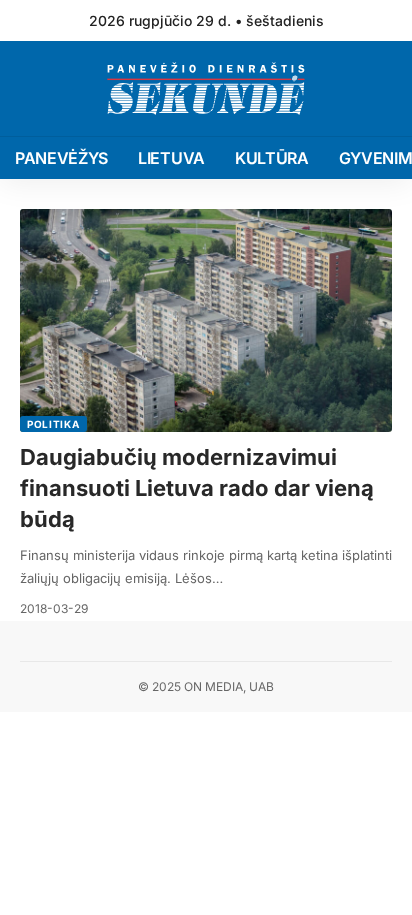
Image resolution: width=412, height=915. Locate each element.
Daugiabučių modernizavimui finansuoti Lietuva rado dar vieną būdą (197, 488)
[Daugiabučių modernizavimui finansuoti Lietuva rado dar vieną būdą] (206, 320)
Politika (53, 424)
